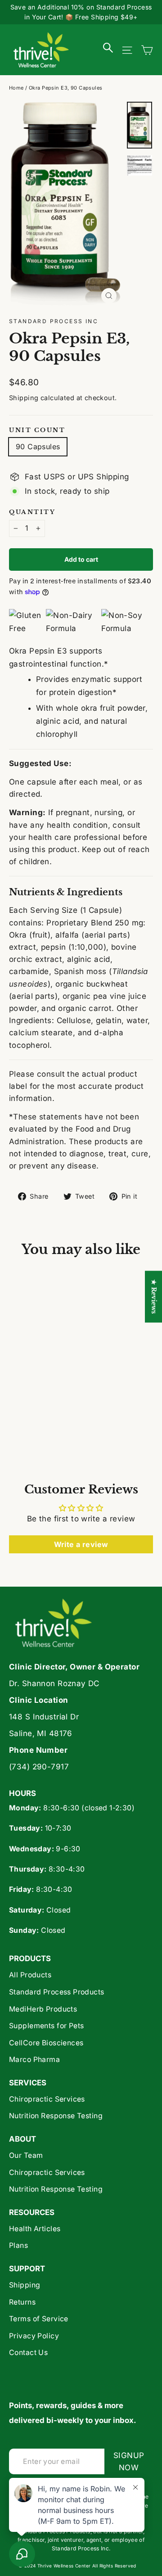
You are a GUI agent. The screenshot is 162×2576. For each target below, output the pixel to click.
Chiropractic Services (47, 2099)
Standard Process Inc (54, 321)
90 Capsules (38, 447)
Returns (22, 2302)
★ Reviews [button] (154, 1297)
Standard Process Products (57, 1992)
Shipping (24, 398)
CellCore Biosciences (46, 2043)
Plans (18, 2245)
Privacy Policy (34, 2336)
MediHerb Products (43, 2009)
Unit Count (37, 430)
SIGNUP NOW (133, 2461)
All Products (30, 1975)
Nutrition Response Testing (56, 2116)
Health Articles (35, 2229)
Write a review (81, 1544)
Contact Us (28, 2353)
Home (16, 88)
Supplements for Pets (47, 2026)
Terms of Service (39, 2319)
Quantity (32, 512)
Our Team (26, 2155)
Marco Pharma (34, 2059)
